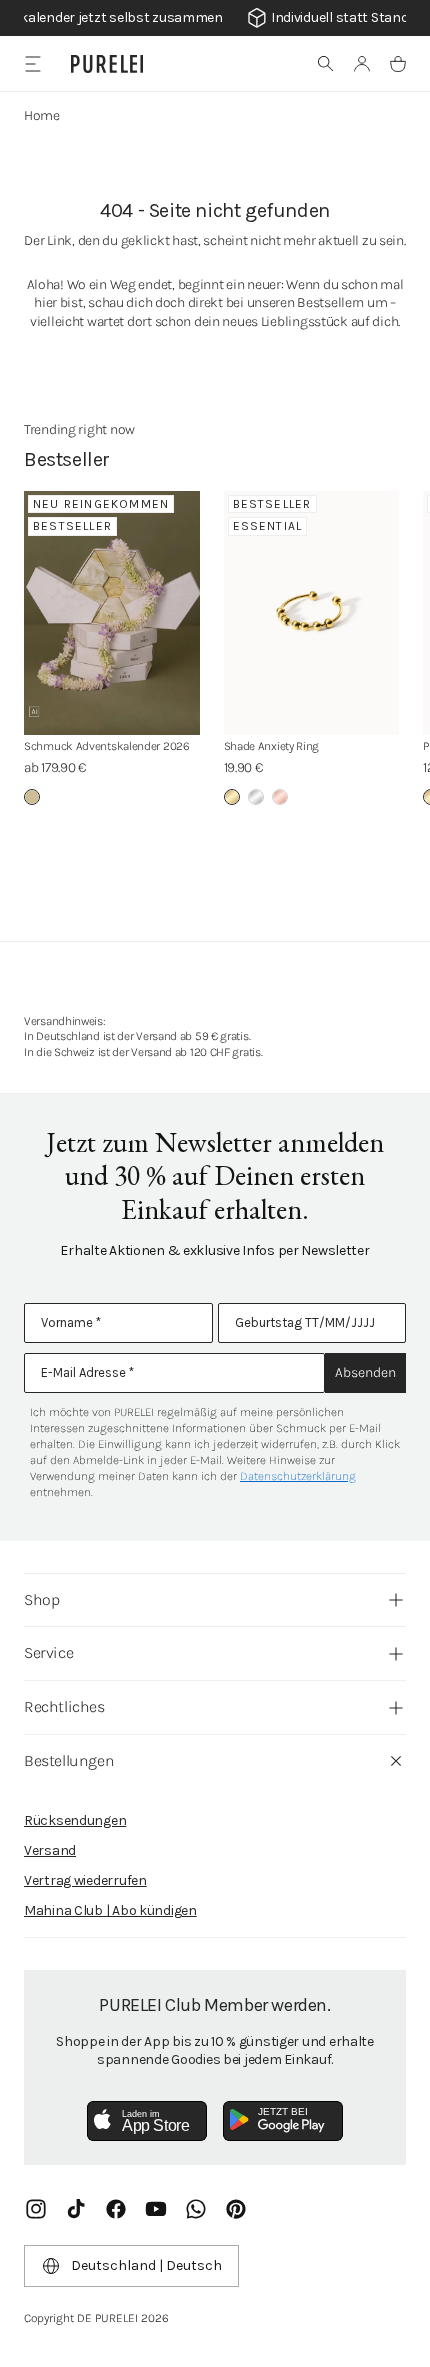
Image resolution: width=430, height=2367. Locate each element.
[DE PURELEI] (107, 64)
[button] (326, 64)
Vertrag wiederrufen (85, 1880)
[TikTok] (76, 2209)
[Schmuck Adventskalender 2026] (112, 613)
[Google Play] (283, 2121)
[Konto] (362, 64)
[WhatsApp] (196, 2209)
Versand (50, 1850)
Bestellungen (69, 1760)
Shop (41, 1599)
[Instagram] (36, 2209)
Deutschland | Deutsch (146, 2265)
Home (42, 115)
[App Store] (147, 2121)
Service (48, 1652)
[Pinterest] (236, 2209)
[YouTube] (156, 2209)
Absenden (365, 1372)
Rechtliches (64, 1706)
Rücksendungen (75, 1820)
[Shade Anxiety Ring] (312, 613)
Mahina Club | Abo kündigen (110, 1910)
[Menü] (32, 63)
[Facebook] (116, 2209)
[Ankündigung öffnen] (215, 18)
